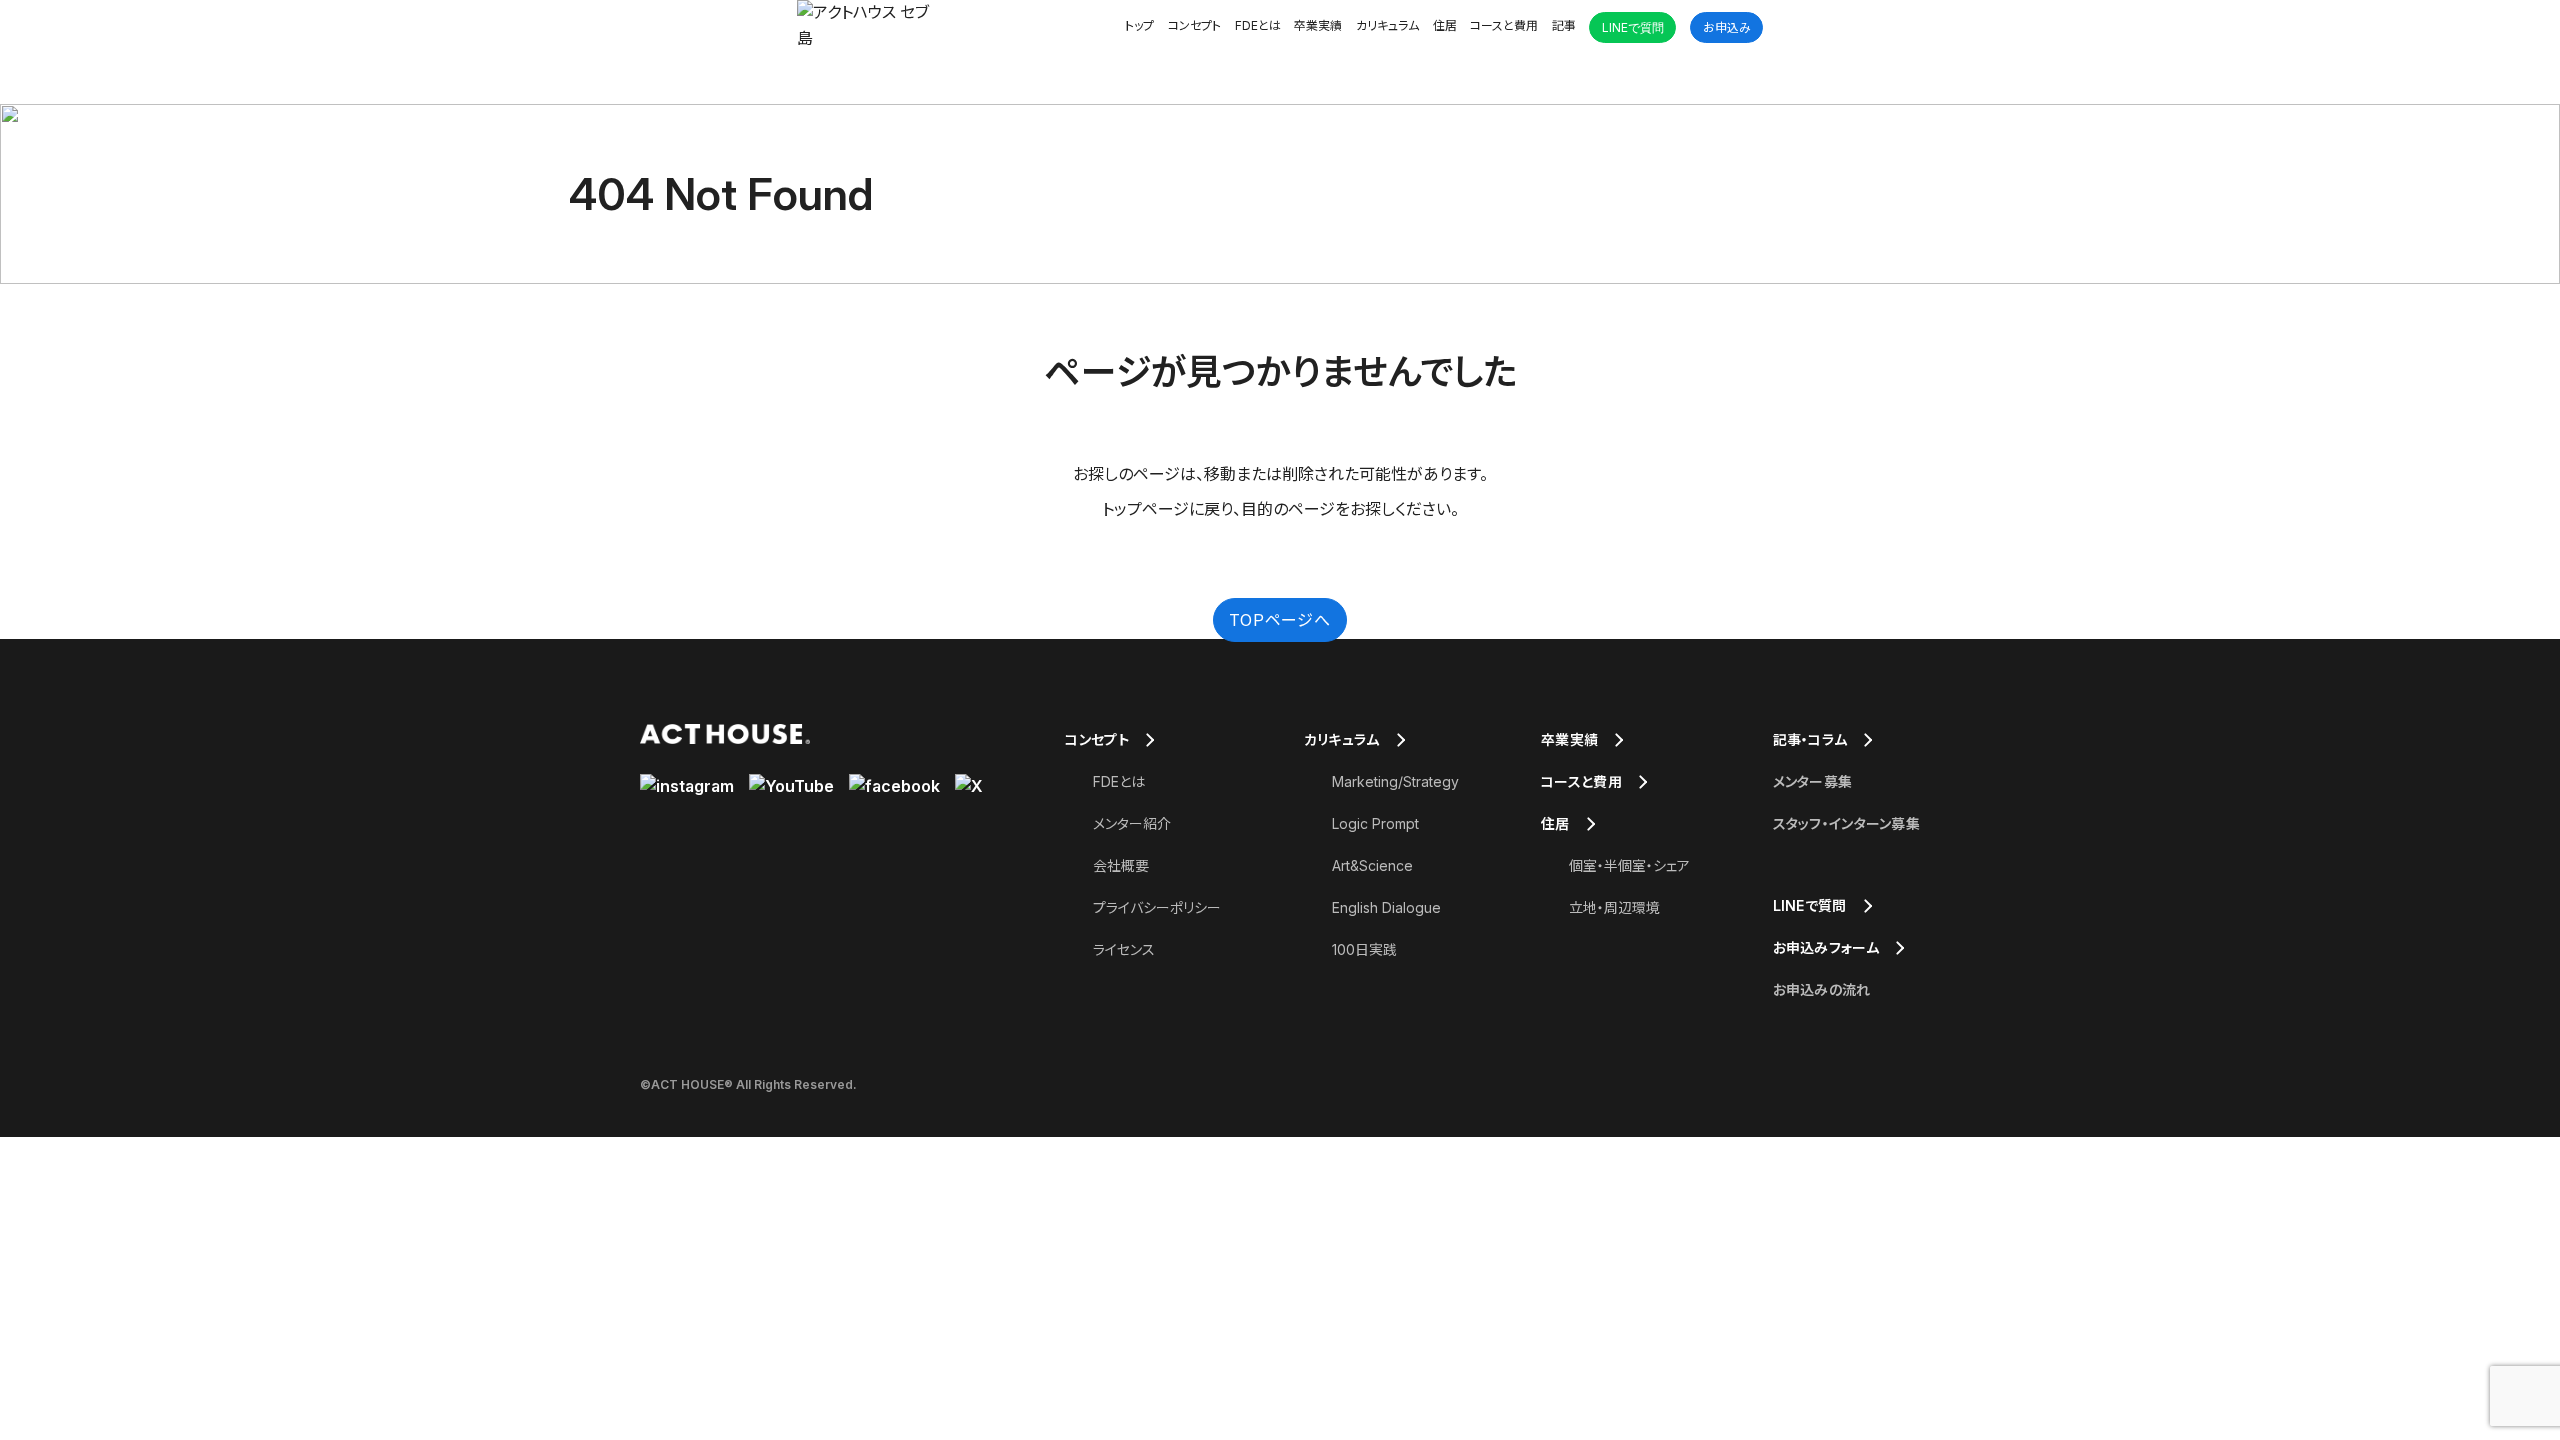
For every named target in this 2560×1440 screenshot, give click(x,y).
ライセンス (1124, 949)
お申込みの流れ (1822, 989)
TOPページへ (1280, 620)
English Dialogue (1386, 907)
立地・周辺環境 (1614, 907)
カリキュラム (1387, 25)
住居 (1445, 25)
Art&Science (1372, 865)
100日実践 (1364, 949)
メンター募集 (1813, 781)
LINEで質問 (1633, 27)
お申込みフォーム (1826, 947)
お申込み (1727, 27)
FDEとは (1258, 25)
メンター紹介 (1132, 823)
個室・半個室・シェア (1629, 865)
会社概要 (1121, 865)
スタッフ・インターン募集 (1846, 823)
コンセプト (1194, 25)
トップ (1139, 25)
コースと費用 (1504, 25)
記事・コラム (1810, 739)
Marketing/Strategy (1395, 781)
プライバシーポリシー (1157, 907)
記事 (1564, 25)
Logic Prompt (1375, 823)
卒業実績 (1318, 25)
